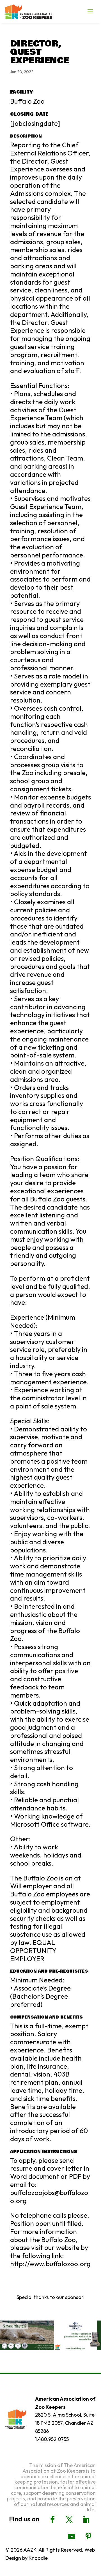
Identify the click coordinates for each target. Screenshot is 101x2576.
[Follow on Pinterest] (88, 2537)
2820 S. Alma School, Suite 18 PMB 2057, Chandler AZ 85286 (65, 2423)
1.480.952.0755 (52, 2439)
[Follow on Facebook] (52, 2520)
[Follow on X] (69, 2520)
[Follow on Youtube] (72, 2537)
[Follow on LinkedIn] (86, 2520)
